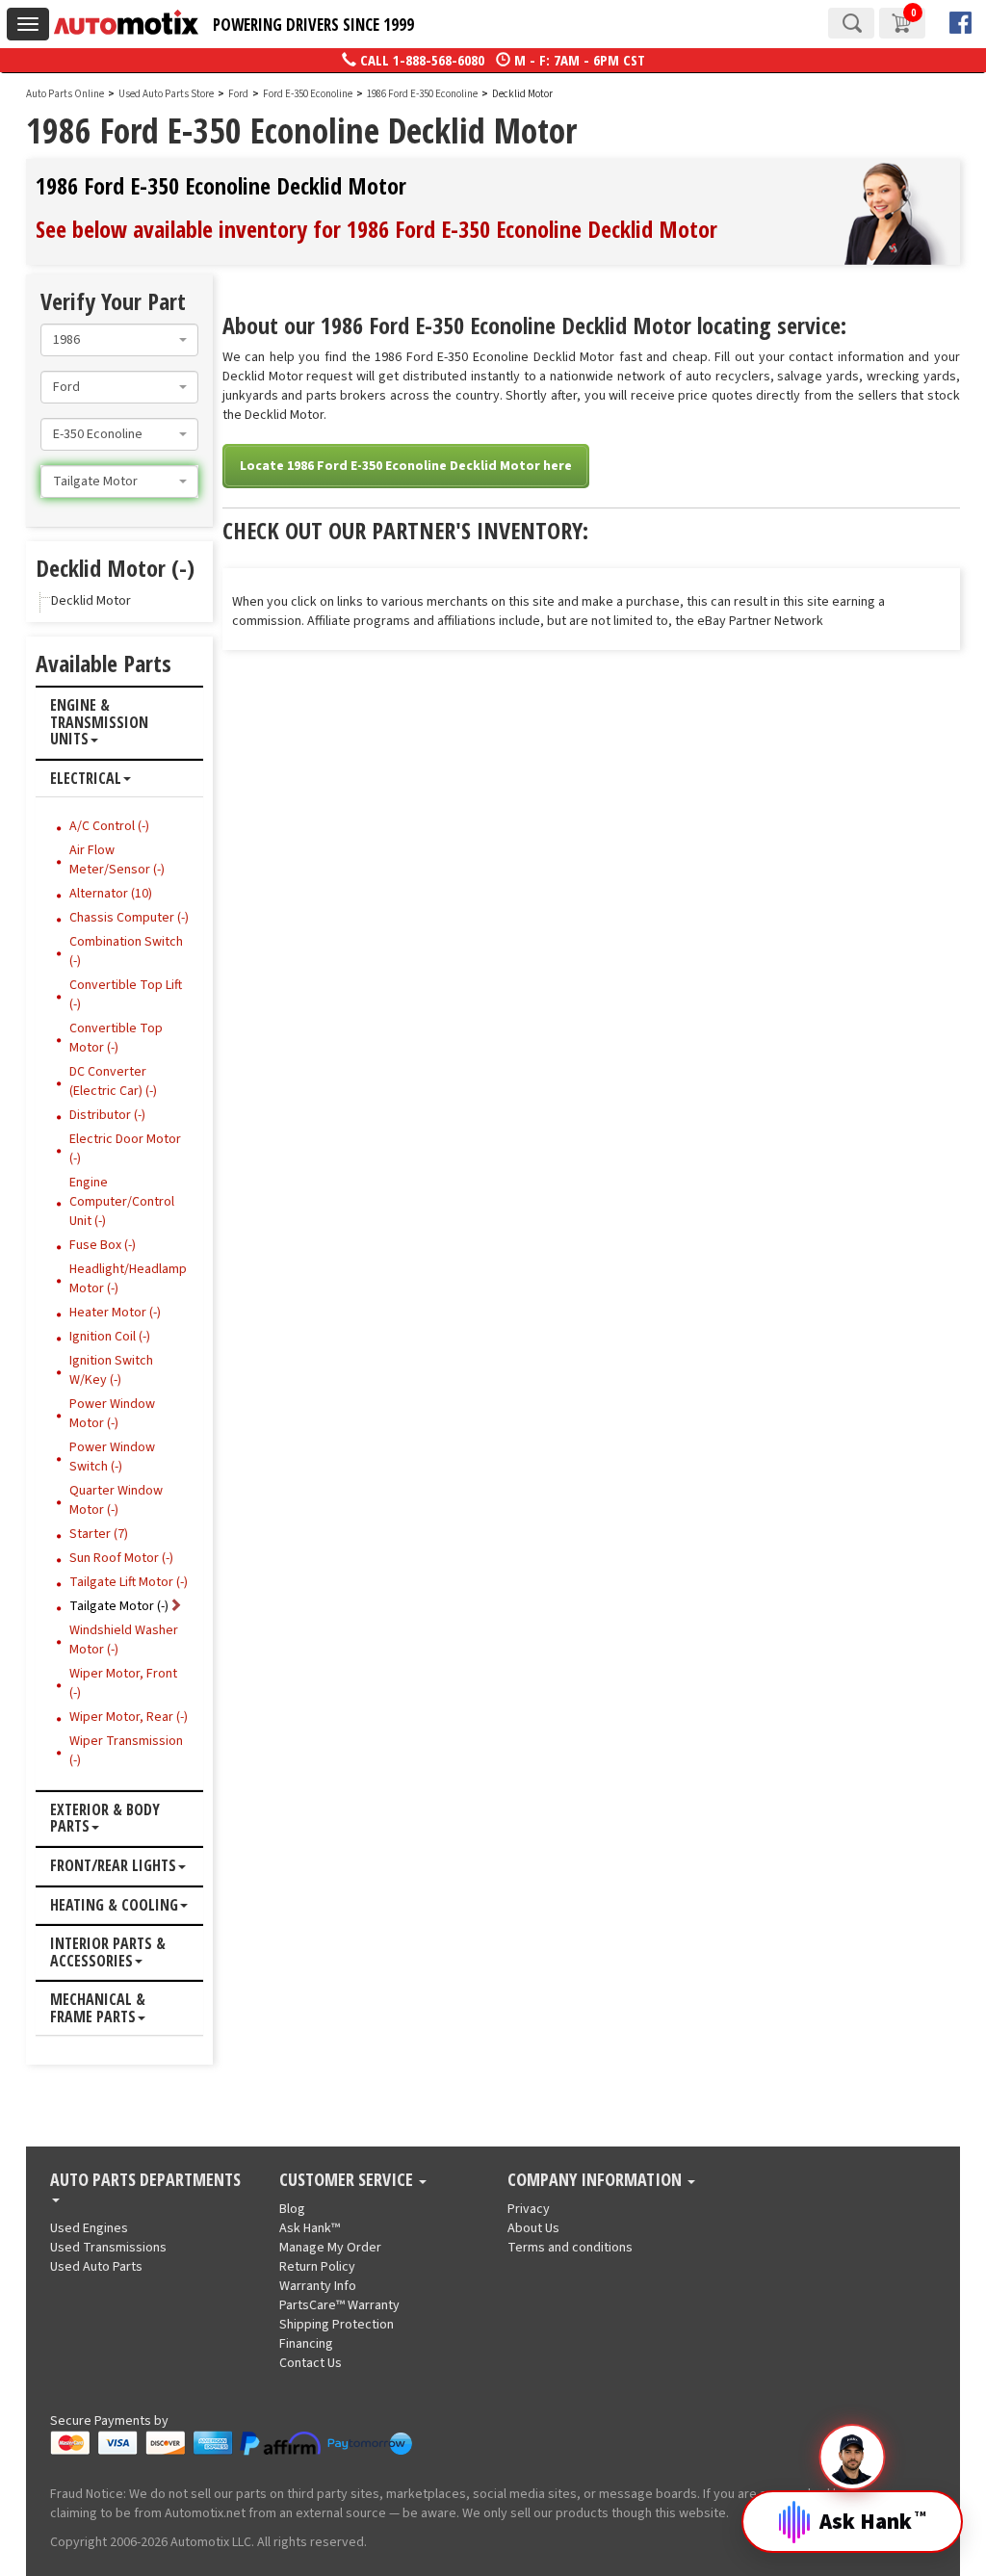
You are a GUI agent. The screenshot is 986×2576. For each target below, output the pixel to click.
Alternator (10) (111, 894)
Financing (306, 2344)
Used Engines (89, 2228)
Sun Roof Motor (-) (121, 1558)
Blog (292, 2209)
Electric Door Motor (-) (125, 1149)
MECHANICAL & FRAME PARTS (98, 2008)
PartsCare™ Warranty (339, 2305)
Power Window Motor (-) (112, 1414)
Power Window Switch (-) (112, 1457)
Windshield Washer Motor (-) (124, 1640)
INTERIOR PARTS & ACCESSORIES (108, 1952)
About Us (533, 2228)
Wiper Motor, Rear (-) (129, 1717)
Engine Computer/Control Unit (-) (122, 1202)
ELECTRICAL (86, 779)
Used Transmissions (108, 2248)
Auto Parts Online (65, 94)
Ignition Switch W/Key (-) (111, 1370)
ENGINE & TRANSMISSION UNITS (99, 723)
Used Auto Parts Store (166, 94)
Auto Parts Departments (145, 2181)
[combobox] (119, 340)
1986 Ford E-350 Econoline (423, 94)
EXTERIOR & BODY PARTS (105, 1819)
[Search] (851, 23)
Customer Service (348, 2180)
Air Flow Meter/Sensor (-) (117, 860)
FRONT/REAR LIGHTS (113, 1866)
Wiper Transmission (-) (126, 1751)
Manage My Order (330, 2248)
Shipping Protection (337, 2325)
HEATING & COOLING (114, 1906)
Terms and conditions (570, 2248)
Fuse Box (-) (103, 1245)
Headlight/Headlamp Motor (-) (128, 1279)
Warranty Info (318, 2286)
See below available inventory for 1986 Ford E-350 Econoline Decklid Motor (376, 229)
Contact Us (311, 2363)
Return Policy (317, 2267)
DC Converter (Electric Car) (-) (113, 1081)
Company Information (597, 2180)
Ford (238, 94)
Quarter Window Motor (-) (116, 1500)
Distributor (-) (107, 1115)
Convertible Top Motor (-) (116, 1038)
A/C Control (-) (109, 826)
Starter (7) (99, 1534)
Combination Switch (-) (126, 951)
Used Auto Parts (96, 2267)
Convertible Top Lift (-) (126, 995)
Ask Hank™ (310, 2228)
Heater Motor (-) (115, 1313)
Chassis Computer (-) (129, 918)
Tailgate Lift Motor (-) (129, 1582)
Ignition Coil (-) (110, 1337)
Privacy (529, 2209)
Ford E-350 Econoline (309, 94)
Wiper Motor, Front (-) (123, 1683)
